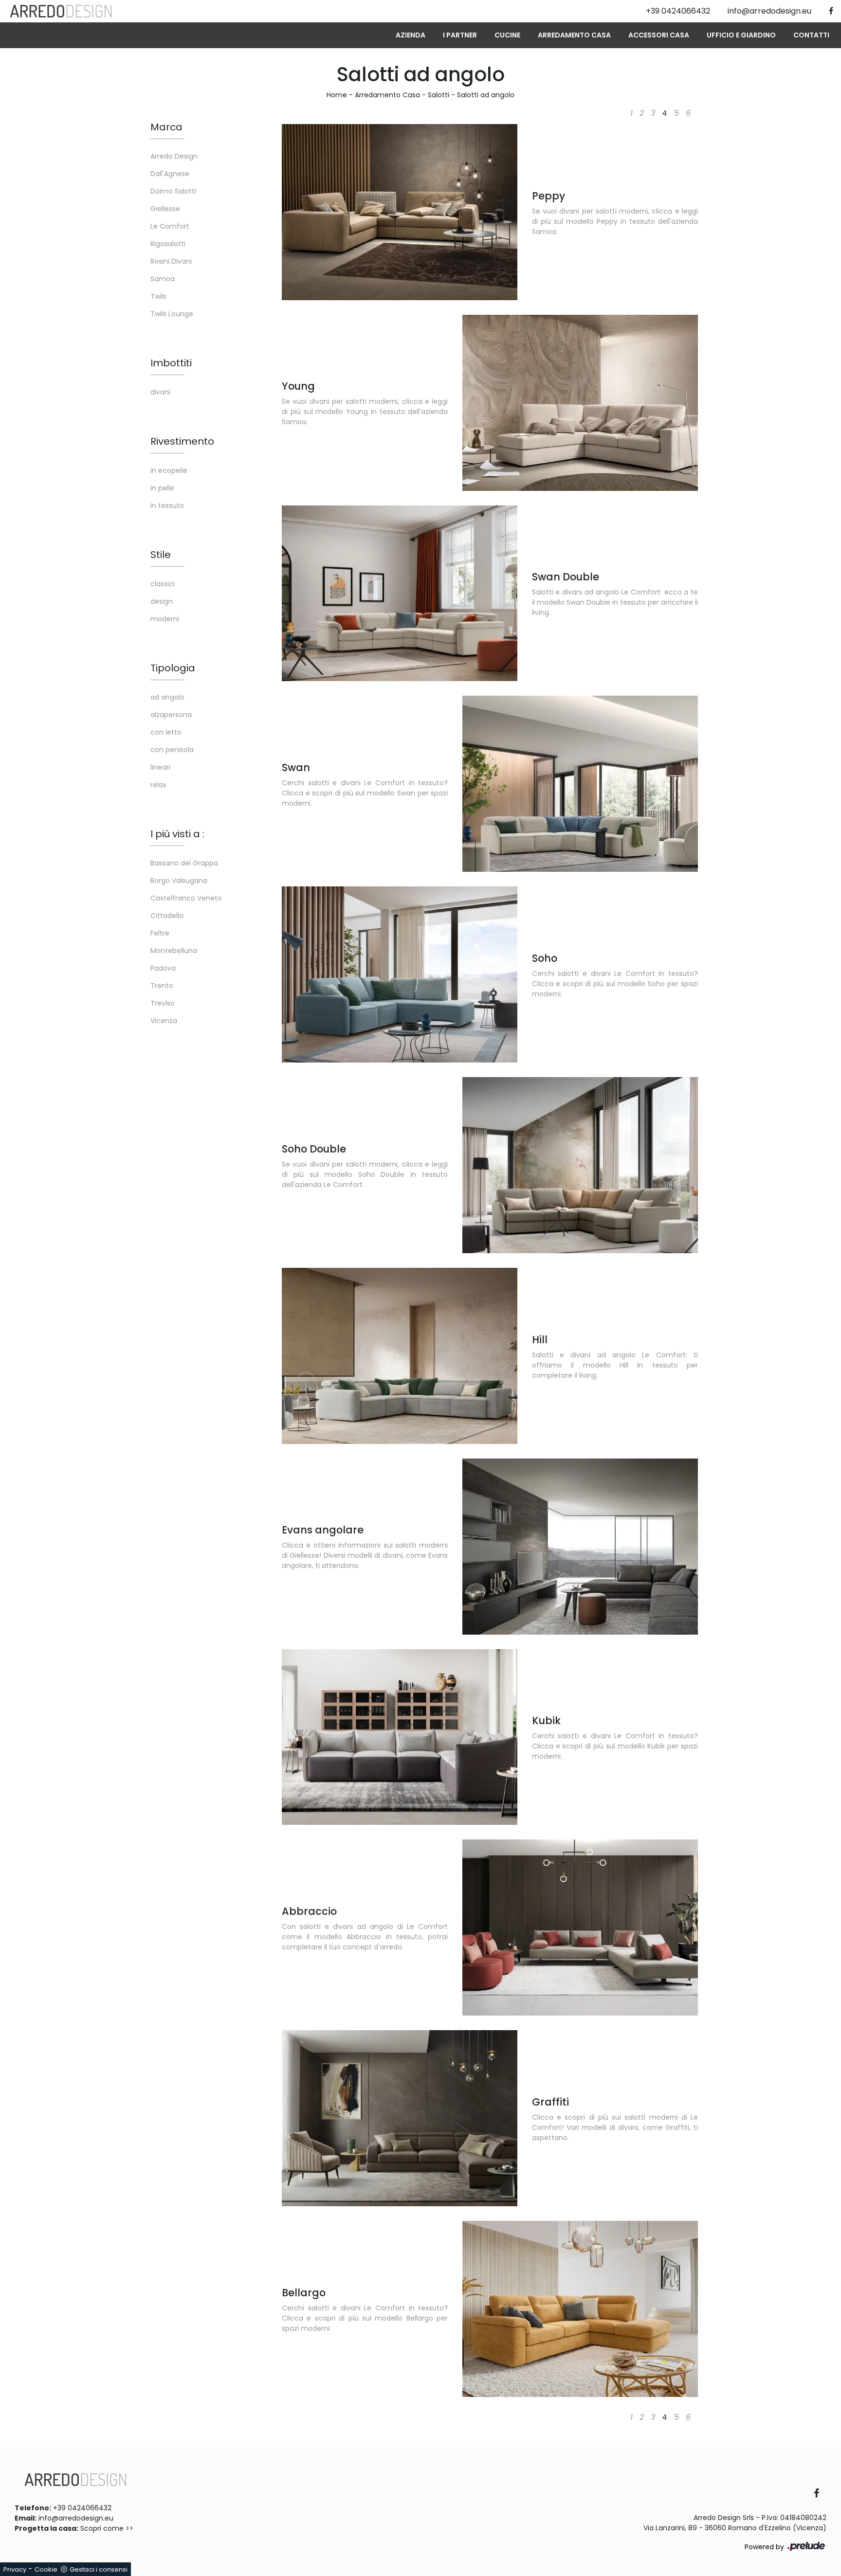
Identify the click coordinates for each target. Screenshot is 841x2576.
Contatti (811, 35)
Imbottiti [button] (171, 363)
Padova (163, 968)
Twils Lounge (172, 314)
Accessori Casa (659, 35)
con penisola (172, 750)
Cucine (507, 35)
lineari (160, 767)
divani (160, 392)
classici (163, 584)
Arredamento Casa (574, 35)
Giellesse (165, 209)
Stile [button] (161, 555)
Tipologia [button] (173, 668)
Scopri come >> (107, 2528)
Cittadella (167, 916)
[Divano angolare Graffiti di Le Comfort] (400, 2118)
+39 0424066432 (82, 2508)
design (162, 601)
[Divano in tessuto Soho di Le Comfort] (400, 974)
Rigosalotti (168, 244)
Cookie (46, 2569)
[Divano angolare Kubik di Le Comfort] (400, 1737)
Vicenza (164, 1021)
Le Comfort (170, 226)
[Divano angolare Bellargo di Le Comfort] (580, 2309)
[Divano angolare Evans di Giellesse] (580, 1547)
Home (337, 95)
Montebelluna (174, 951)
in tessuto (167, 505)
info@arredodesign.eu (76, 2518)
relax (158, 785)
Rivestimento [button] (182, 441)
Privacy (15, 2569)
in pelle (162, 488)
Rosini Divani (171, 261)
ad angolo (167, 697)
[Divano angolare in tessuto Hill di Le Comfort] (400, 1356)
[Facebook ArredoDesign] (820, 2494)
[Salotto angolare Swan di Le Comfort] (580, 784)
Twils (158, 296)
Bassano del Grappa (184, 863)
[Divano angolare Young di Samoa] (580, 403)
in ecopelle (169, 470)
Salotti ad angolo (486, 95)
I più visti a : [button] (177, 834)
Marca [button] (166, 127)
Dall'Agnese (170, 174)
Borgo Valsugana (179, 881)
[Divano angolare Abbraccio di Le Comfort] (580, 1927)
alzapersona (171, 715)
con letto (166, 732)
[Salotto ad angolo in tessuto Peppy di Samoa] (400, 212)
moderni (165, 619)
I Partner (460, 35)
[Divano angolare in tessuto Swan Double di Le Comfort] (400, 594)
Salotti (439, 95)
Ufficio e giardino (741, 35)
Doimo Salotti (173, 191)
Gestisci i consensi (99, 2569)
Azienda (411, 35)
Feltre (160, 933)
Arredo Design (174, 156)
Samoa (163, 279)
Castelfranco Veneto (186, 898)
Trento (162, 986)
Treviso (163, 1003)
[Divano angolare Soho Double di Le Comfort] (580, 1165)
